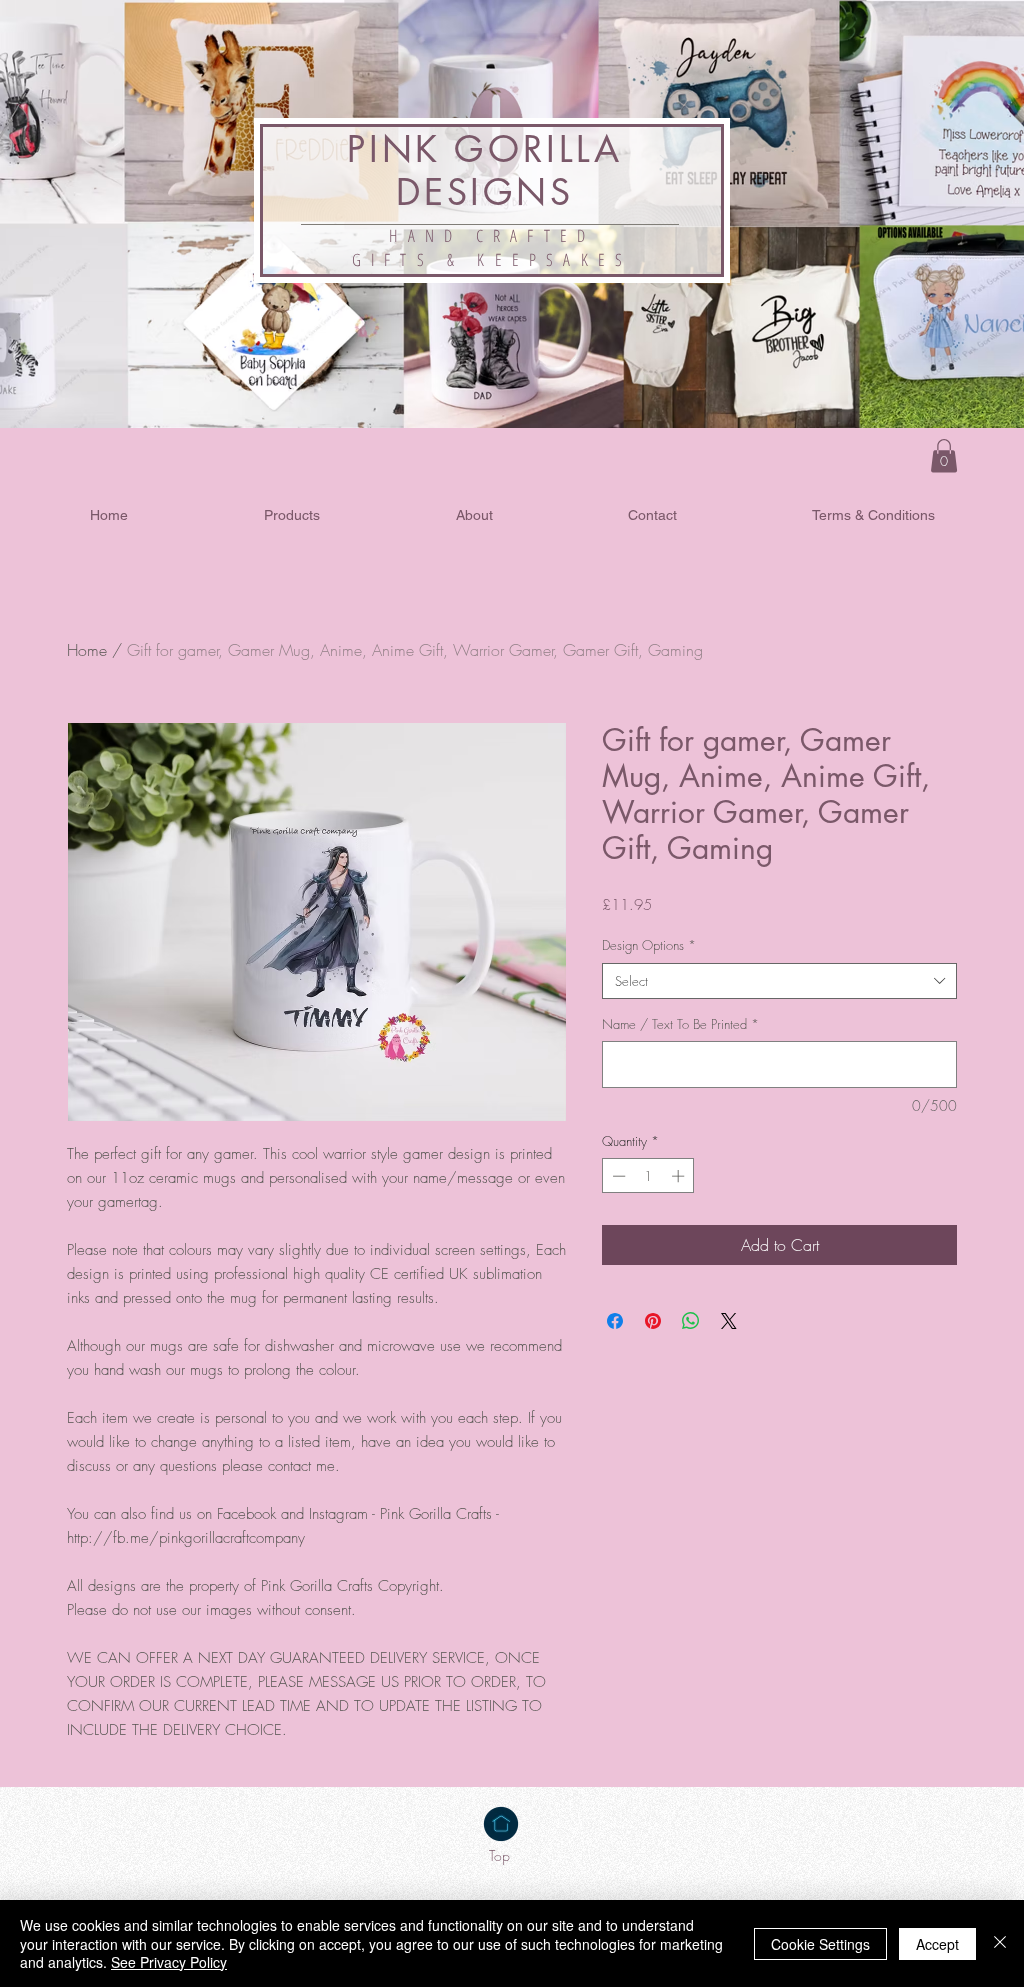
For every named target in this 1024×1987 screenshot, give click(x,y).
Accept (937, 1944)
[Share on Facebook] (615, 1321)
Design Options (649, 945)
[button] (944, 455)
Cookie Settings (820, 1944)
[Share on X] (729, 1321)
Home (87, 650)
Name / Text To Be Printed (680, 1024)
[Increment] (680, 1176)
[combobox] (779, 981)
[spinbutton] (648, 1176)
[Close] (1000, 1943)
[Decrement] (617, 1176)
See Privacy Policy (169, 1962)
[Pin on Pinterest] (653, 1321)
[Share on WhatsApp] (691, 1321)
